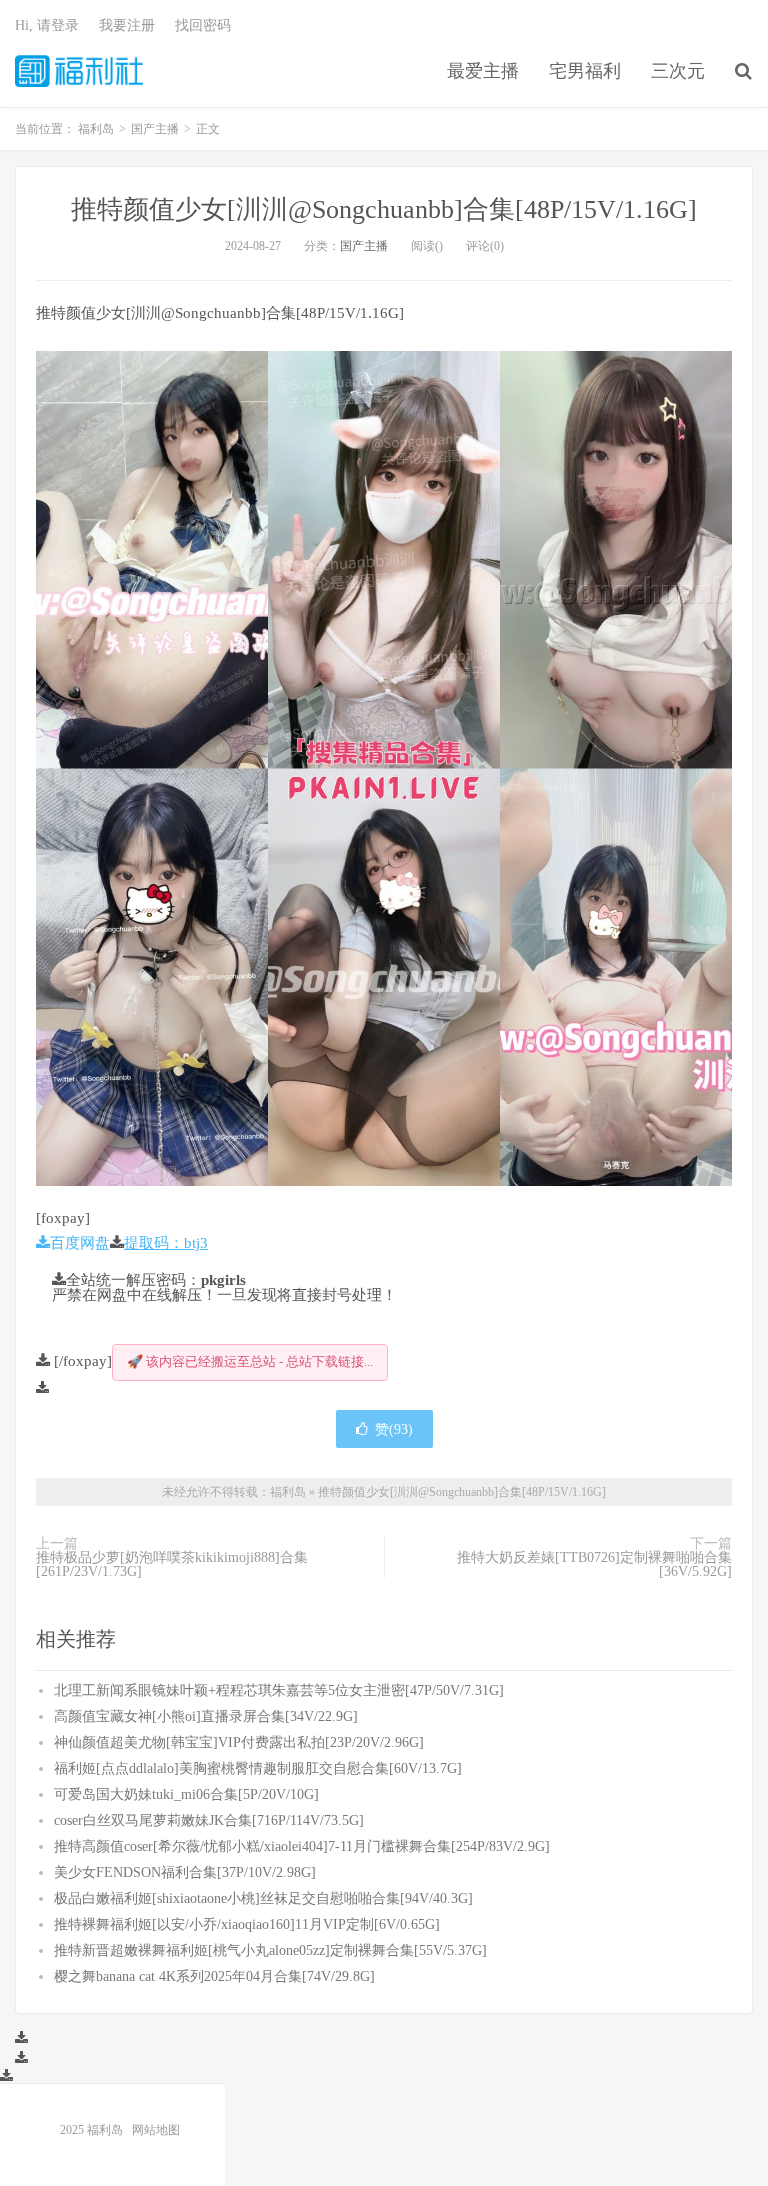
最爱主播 (483, 71)
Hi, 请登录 (47, 25)
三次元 (678, 71)
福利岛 (79, 71)
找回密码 (203, 25)
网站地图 (156, 2130)
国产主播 (364, 246)
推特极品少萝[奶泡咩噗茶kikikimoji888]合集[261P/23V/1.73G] (172, 1564)
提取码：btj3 (166, 1242)
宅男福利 (585, 71)
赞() (394, 1429)
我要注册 (127, 25)
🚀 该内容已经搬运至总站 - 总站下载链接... (250, 1361)
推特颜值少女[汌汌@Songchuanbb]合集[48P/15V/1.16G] (384, 209)
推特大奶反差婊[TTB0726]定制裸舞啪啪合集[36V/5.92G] (594, 1564)
